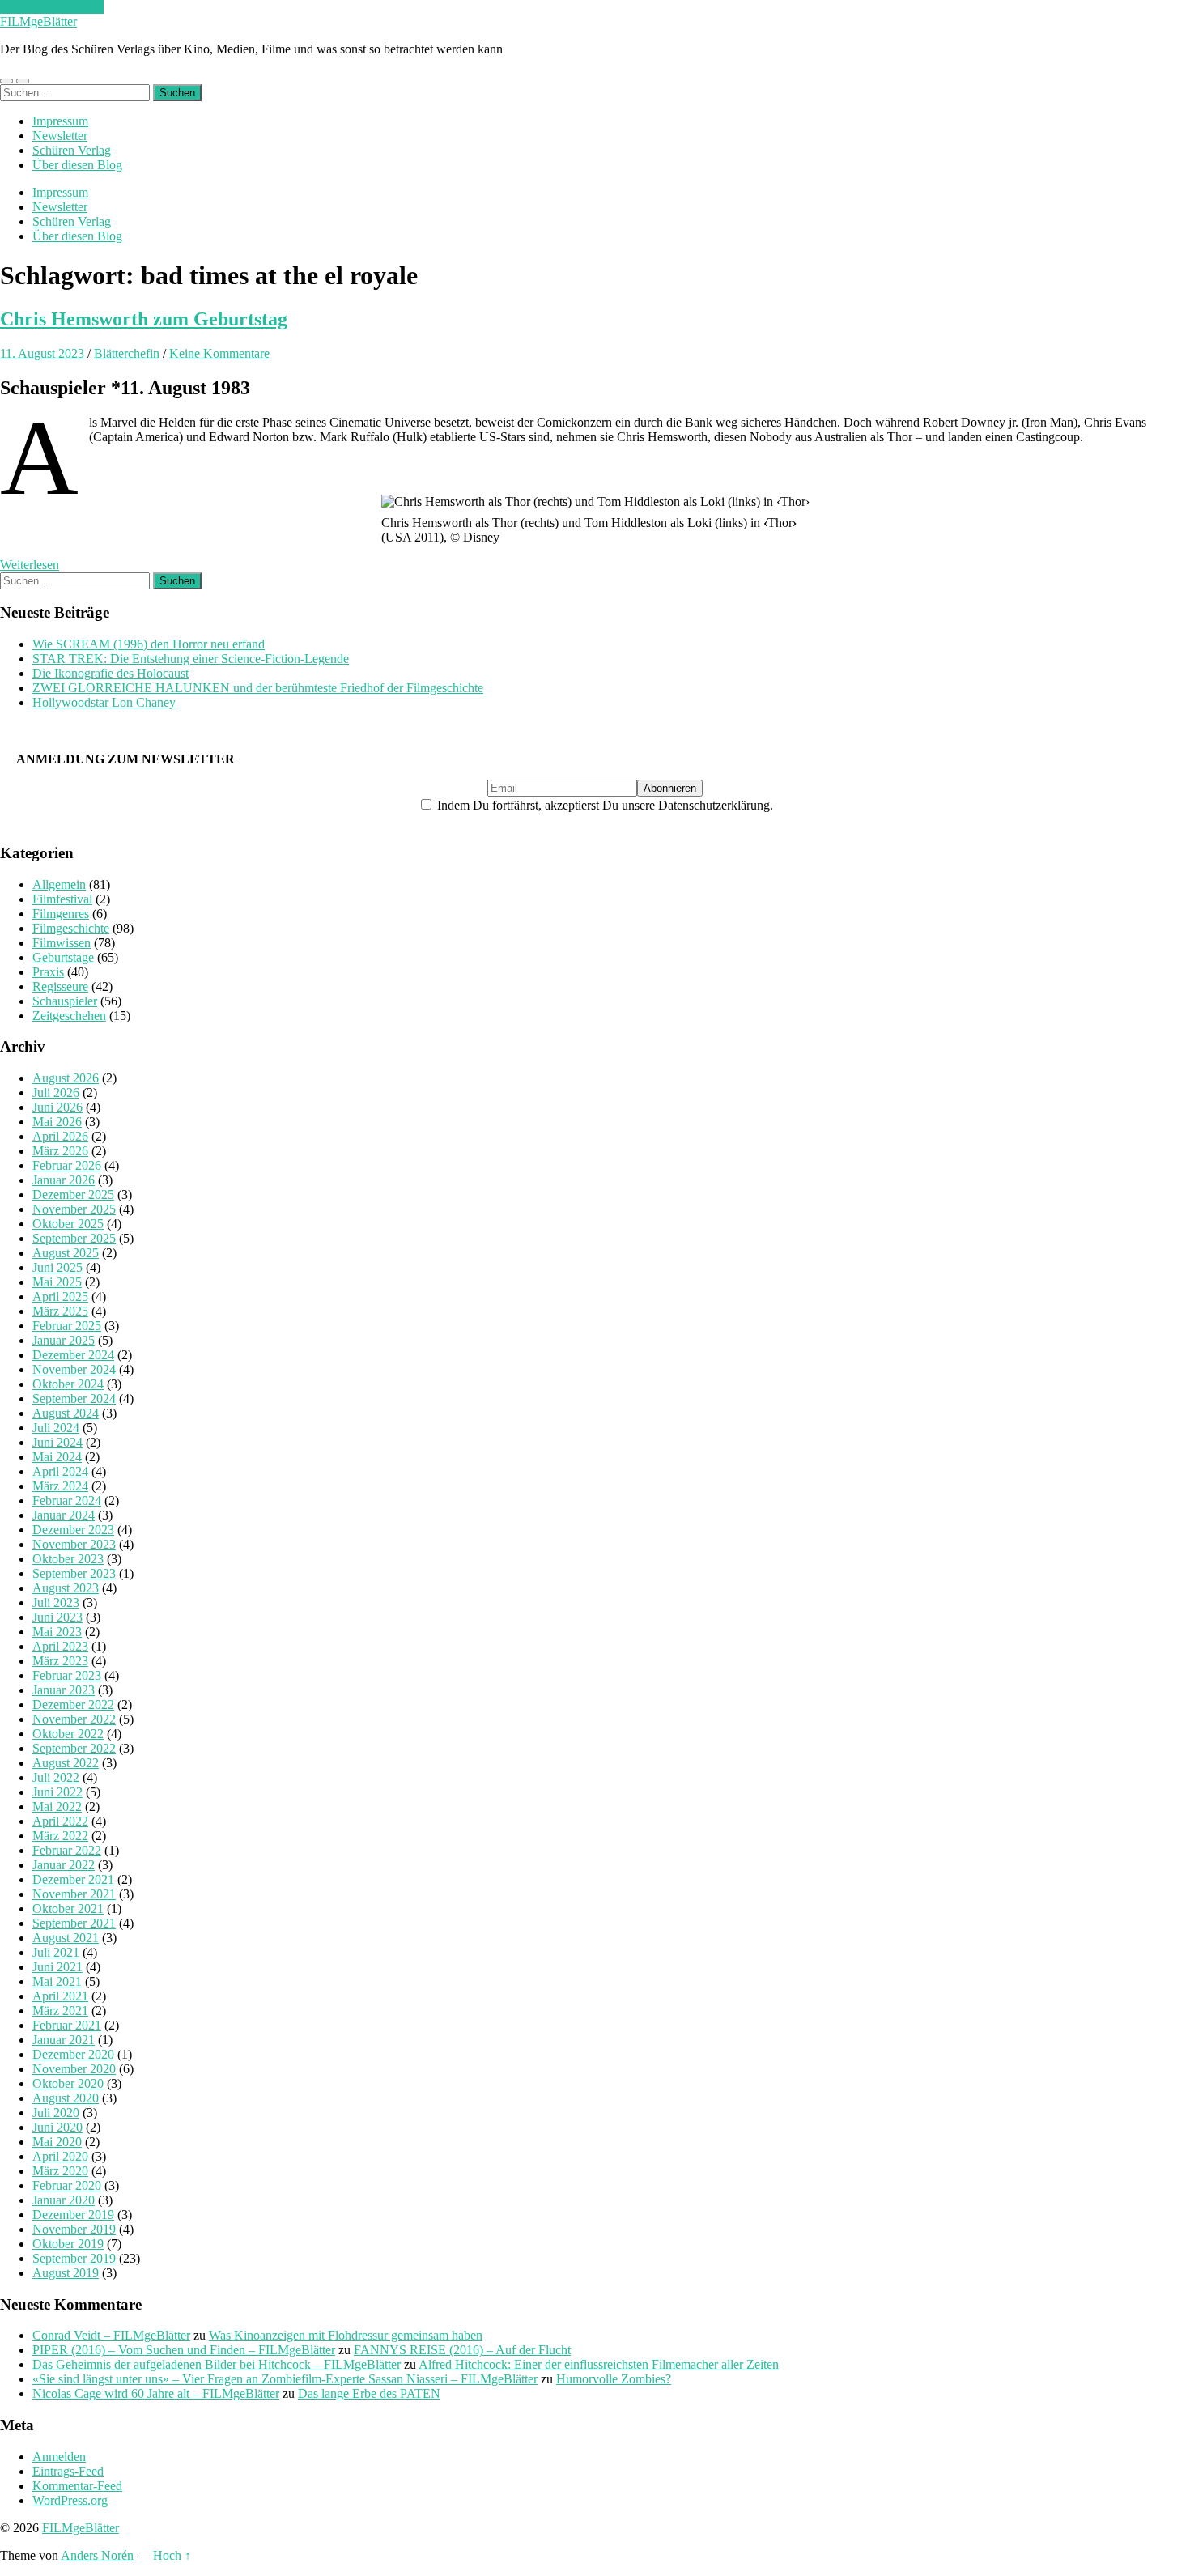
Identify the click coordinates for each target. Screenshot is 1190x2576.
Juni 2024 (57, 1442)
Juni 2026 (57, 1107)
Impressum (60, 121)
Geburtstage (63, 957)
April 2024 (60, 1471)
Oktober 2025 (68, 1224)
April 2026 (60, 1136)
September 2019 (74, 2258)
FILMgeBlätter (38, 21)
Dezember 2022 (73, 1705)
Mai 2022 (57, 1807)
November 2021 (74, 1894)
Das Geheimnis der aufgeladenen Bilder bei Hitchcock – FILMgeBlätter (217, 2364)
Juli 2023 (56, 1603)
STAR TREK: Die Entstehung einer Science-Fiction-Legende (191, 659)
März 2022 (60, 1836)
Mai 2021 (57, 1981)
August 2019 (66, 2273)
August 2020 (66, 2098)
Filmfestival (62, 899)
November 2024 (74, 1369)
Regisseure (60, 986)
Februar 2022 (67, 1850)
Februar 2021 (67, 2025)
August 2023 (66, 1588)
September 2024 (74, 1399)
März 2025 (60, 1311)
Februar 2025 (67, 1326)
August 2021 (66, 1938)
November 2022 (74, 1719)
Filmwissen (62, 943)
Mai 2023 (57, 1632)
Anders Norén (97, 2555)
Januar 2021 (64, 2040)
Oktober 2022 (68, 1734)
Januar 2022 (64, 1865)
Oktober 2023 (68, 1559)
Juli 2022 (56, 1777)
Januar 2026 (64, 1180)
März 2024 (60, 1486)
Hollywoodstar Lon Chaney (104, 702)
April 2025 (60, 1297)
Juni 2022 (57, 1792)
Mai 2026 (57, 1122)
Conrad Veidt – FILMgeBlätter (111, 2335)
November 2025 (74, 1209)
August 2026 (66, 1078)
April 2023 (60, 1646)
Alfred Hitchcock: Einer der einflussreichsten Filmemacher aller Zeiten (599, 2364)
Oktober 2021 (68, 1909)
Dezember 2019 (73, 2215)
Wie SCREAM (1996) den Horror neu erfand (149, 644)
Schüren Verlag (72, 150)
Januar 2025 (64, 1340)
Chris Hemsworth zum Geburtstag (144, 319)
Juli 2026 (56, 1092)
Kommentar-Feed (77, 2486)
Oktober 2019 (68, 2244)
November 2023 (74, 1544)
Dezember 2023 (73, 1530)
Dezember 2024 (73, 1355)
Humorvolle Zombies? (614, 2379)
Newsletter (60, 136)
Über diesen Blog (77, 165)
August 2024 (66, 1413)
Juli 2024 (56, 1428)
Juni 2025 (57, 1267)
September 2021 (74, 1923)
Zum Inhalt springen (52, 7)
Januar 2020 (64, 2200)
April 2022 (60, 1821)
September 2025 (74, 1238)
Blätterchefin (127, 353)
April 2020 (60, 2156)
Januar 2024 (64, 1515)
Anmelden (59, 2457)
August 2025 (66, 1253)
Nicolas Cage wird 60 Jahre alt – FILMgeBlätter (156, 2393)
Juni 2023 (57, 1617)
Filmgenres (61, 914)
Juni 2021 (57, 1967)
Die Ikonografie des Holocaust (110, 673)
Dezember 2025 (73, 1194)
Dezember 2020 (73, 2054)
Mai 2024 (57, 1457)
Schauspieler (65, 1001)
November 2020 (74, 2069)
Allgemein (59, 884)
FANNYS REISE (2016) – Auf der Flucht (462, 2350)
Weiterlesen (30, 565)
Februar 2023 (67, 1675)
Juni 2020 (57, 2127)
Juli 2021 (56, 1952)
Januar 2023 (64, 1690)
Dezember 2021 (73, 1879)
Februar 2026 (67, 1165)
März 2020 (60, 2171)
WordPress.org (70, 2500)
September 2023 (74, 1573)
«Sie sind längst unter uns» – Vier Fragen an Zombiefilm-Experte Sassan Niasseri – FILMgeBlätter (285, 2379)
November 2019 (74, 2229)
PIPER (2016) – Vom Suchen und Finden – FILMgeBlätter (184, 2350)
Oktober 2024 (68, 1384)
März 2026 (60, 1151)
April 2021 (60, 1996)
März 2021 (60, 2011)
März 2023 (60, 1661)
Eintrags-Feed (68, 2471)
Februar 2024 (67, 1501)
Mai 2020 (57, 2142)
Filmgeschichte (71, 928)
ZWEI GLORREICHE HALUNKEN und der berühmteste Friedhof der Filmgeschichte (258, 688)
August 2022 (66, 1763)
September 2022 (74, 1748)
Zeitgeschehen (69, 1016)
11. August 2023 (42, 353)
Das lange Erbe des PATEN (369, 2393)
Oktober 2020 (68, 2083)
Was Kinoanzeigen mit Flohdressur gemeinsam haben (346, 2335)
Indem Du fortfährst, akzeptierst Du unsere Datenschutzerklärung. (603, 805)
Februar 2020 (67, 2185)
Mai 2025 (57, 1282)
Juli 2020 (56, 2113)
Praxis (48, 972)
